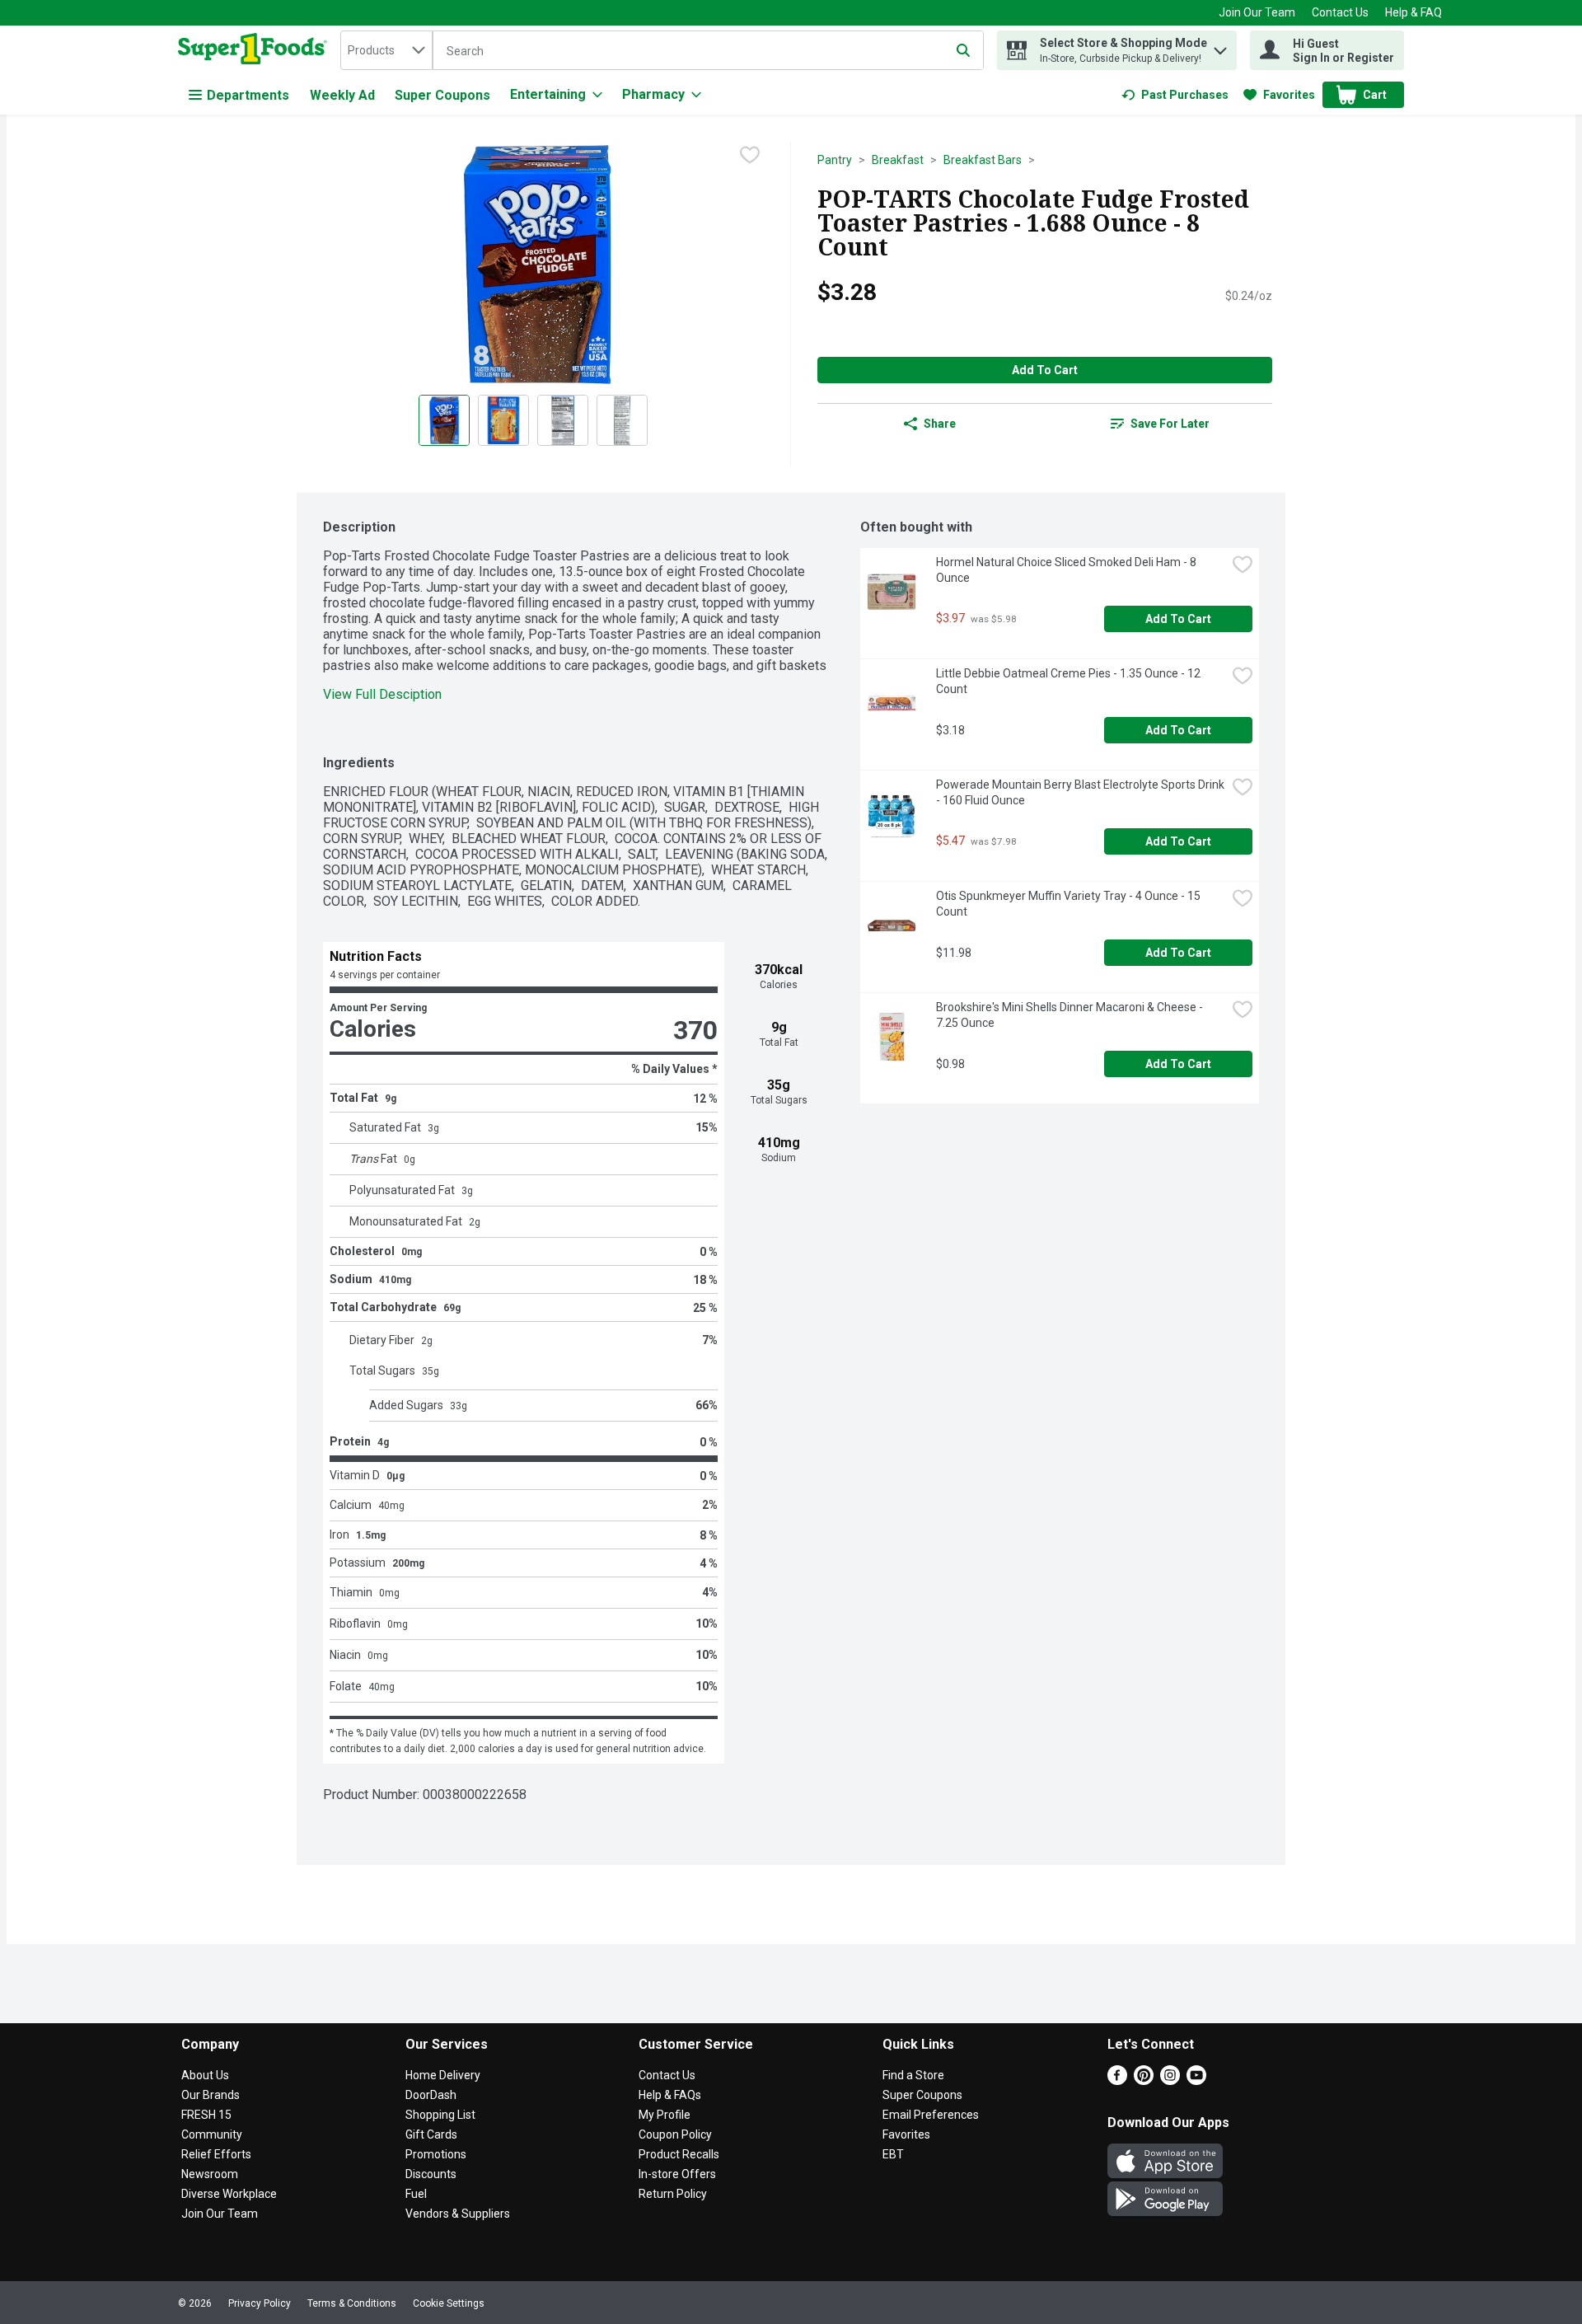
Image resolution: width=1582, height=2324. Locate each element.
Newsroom (210, 2174)
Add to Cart (1045, 370)
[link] (1175, 95)
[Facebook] (1117, 2080)
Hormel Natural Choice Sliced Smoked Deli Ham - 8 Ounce (1067, 570)
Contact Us (1340, 12)
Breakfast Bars (983, 160)
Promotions (436, 2154)
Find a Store (913, 2075)
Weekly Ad (342, 95)
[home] (256, 50)
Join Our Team (1257, 12)
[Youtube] (1196, 2080)
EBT (893, 2154)
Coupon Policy (675, 2134)
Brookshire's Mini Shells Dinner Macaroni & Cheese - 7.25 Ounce (1071, 1015)
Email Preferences (931, 2115)
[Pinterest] (1144, 2080)
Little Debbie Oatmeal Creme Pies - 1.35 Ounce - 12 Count (1069, 681)
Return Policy (673, 2194)
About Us (205, 2075)
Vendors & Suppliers (458, 2214)
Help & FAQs (670, 2095)
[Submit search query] (963, 50)
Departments (248, 95)
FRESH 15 (206, 2115)
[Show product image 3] (563, 420)
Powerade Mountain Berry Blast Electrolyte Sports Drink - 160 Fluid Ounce (1081, 792)
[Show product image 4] (622, 420)
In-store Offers (677, 2174)
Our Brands (211, 2095)
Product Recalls (679, 2154)
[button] (1220, 47)
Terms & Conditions (352, 2303)
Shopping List (440, 2115)
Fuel (416, 2194)
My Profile (665, 2115)
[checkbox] (750, 155)
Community (212, 2134)
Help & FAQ (1414, 12)
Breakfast (898, 160)
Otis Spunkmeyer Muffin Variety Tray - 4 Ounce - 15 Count (1069, 904)
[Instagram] (1170, 2080)
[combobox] (386, 50)
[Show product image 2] (503, 420)
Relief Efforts (216, 2154)
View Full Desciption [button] (382, 694)
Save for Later (1170, 424)
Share (940, 424)
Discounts (431, 2174)
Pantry (835, 160)
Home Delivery (443, 2075)
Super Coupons (442, 95)
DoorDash (431, 2095)
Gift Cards (431, 2134)
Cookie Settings (449, 2303)
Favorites (906, 2134)
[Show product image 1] (444, 420)
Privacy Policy (260, 2303)
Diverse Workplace (229, 2194)
